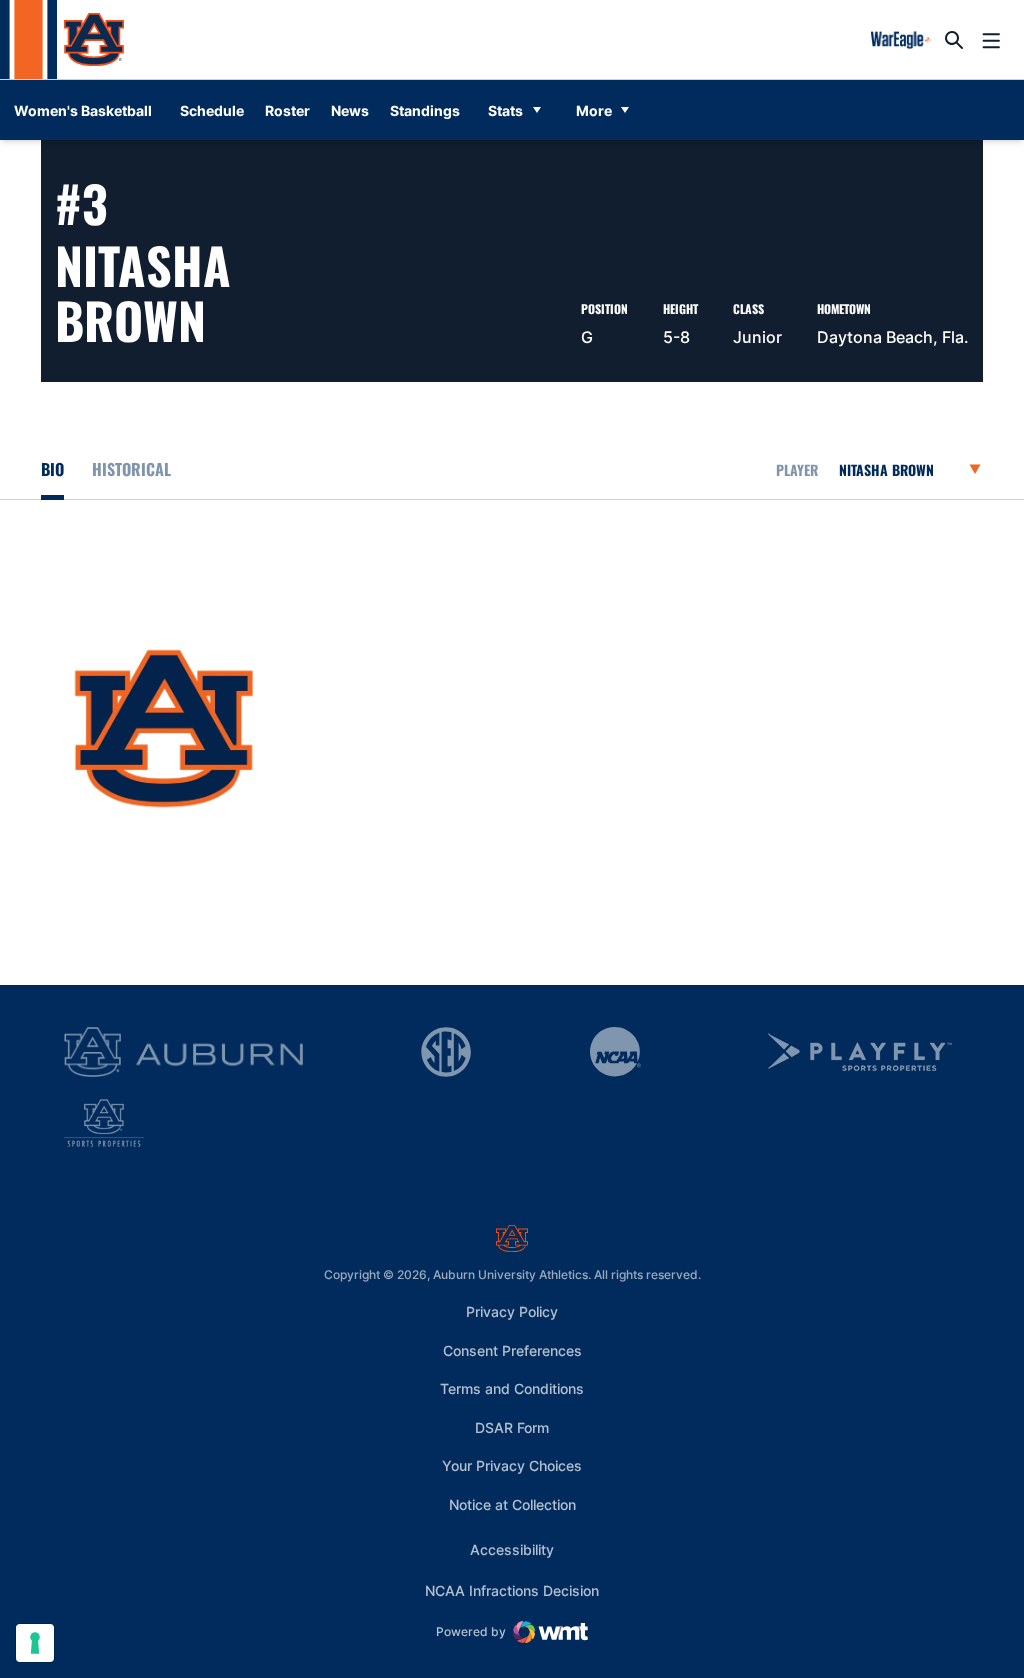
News (350, 110)
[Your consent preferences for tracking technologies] (35, 1643)
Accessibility (512, 1549)
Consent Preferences (512, 1350)
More (594, 110)
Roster (287, 110)
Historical (131, 469)
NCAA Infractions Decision (512, 1590)
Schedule (212, 110)
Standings (425, 110)
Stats (505, 110)
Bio (52, 469)
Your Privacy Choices (512, 1465)
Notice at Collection (512, 1504)
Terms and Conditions (512, 1388)
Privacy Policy (512, 1311)
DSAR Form (512, 1427)
